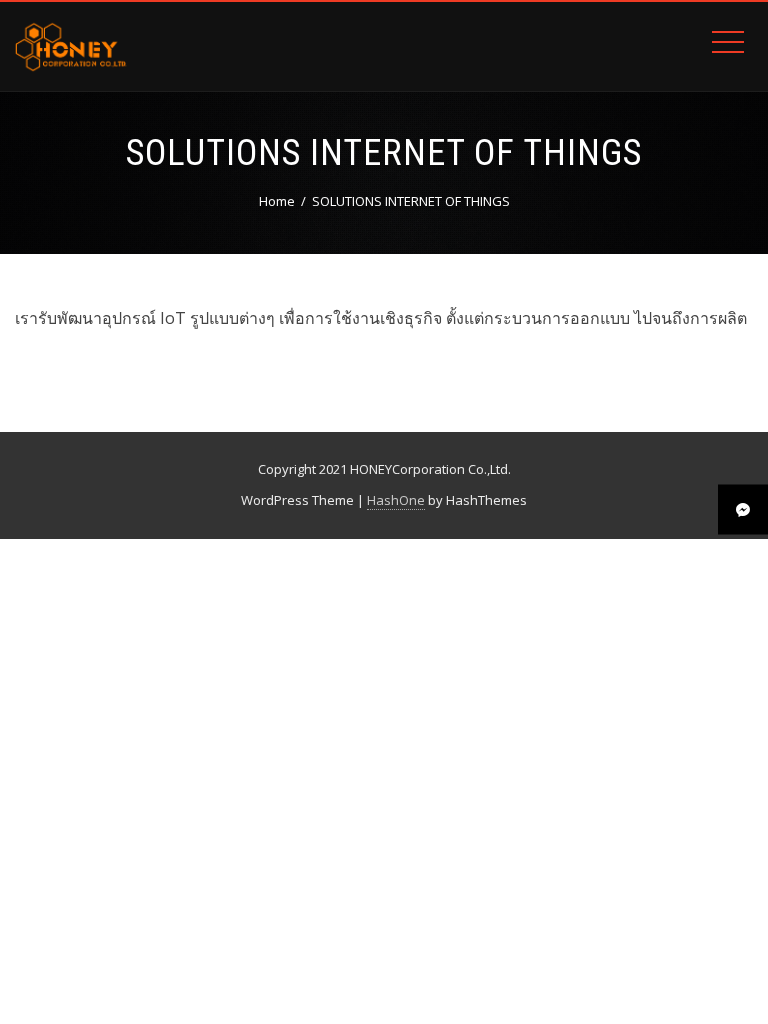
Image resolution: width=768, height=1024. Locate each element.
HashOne (396, 500)
